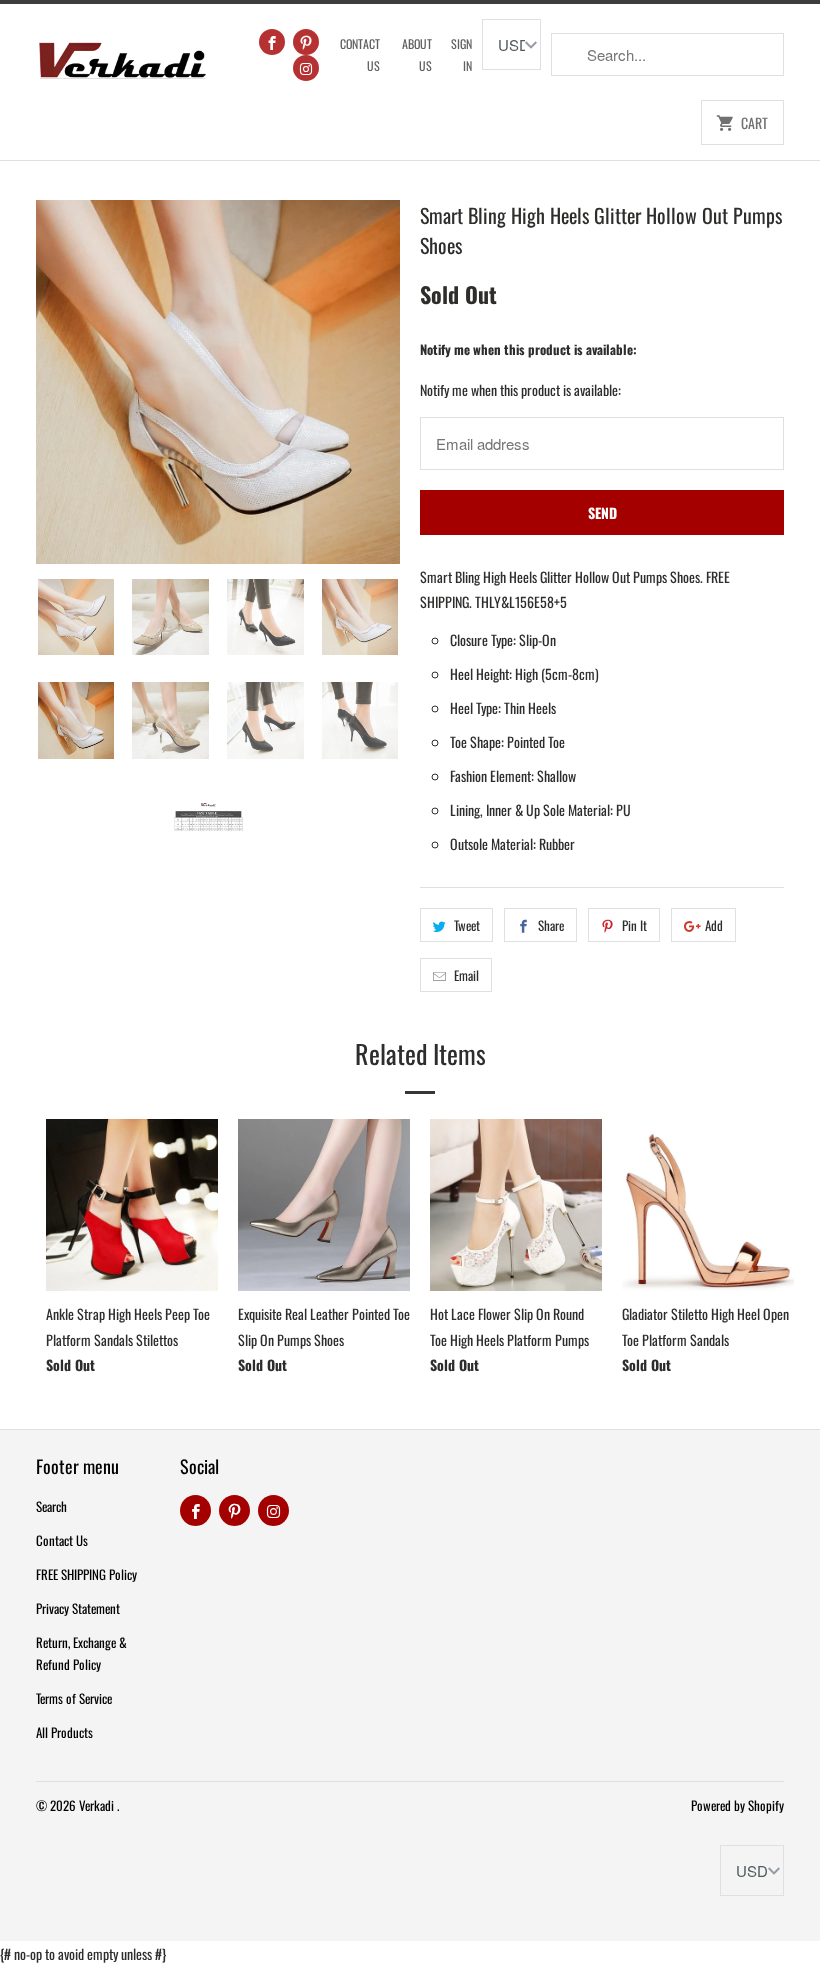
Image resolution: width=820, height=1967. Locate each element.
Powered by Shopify (737, 1805)
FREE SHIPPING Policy (86, 1574)
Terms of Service (74, 1698)
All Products (64, 1732)
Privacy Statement (78, 1608)
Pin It (634, 925)
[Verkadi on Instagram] (306, 68)
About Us (417, 54)
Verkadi (98, 1805)
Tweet (467, 925)
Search (51, 1506)
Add (714, 925)
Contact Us (360, 54)
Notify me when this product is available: (528, 349)
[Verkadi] (122, 55)
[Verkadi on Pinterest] (306, 42)
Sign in (461, 54)
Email (466, 975)
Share (551, 925)
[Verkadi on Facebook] (272, 42)
